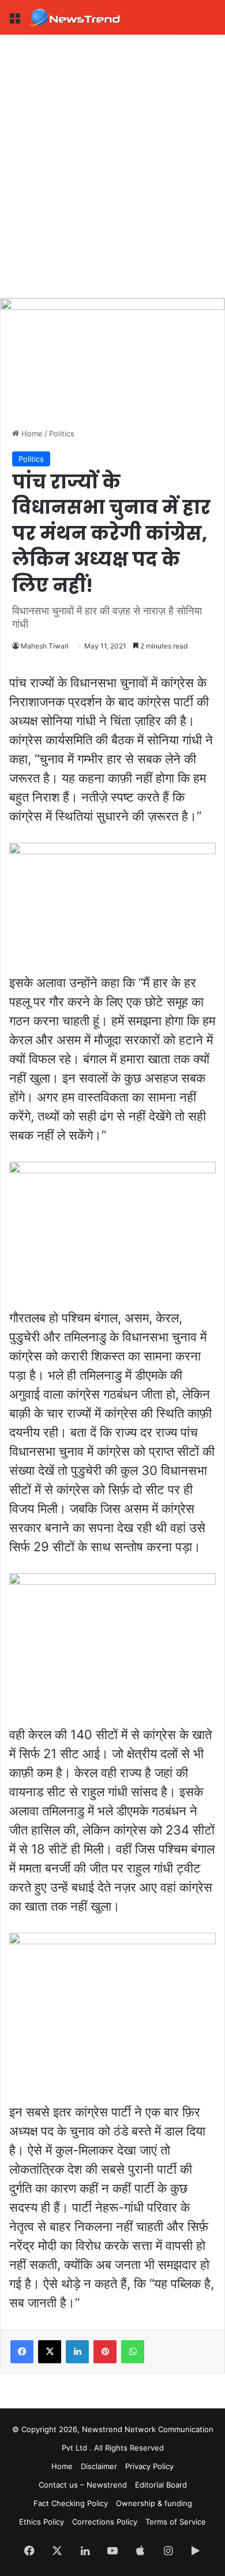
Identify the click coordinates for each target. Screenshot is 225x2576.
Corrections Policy (105, 2522)
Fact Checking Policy (71, 2503)
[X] (50, 2352)
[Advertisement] (112, 153)
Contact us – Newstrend (83, 2485)
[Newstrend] (75, 17)
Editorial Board (161, 2485)
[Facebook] (22, 2352)
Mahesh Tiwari (45, 646)
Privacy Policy (149, 2466)
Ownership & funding (154, 2503)
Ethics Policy (42, 2522)
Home (31, 433)
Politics (62, 433)
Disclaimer (99, 2466)
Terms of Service (176, 2522)
